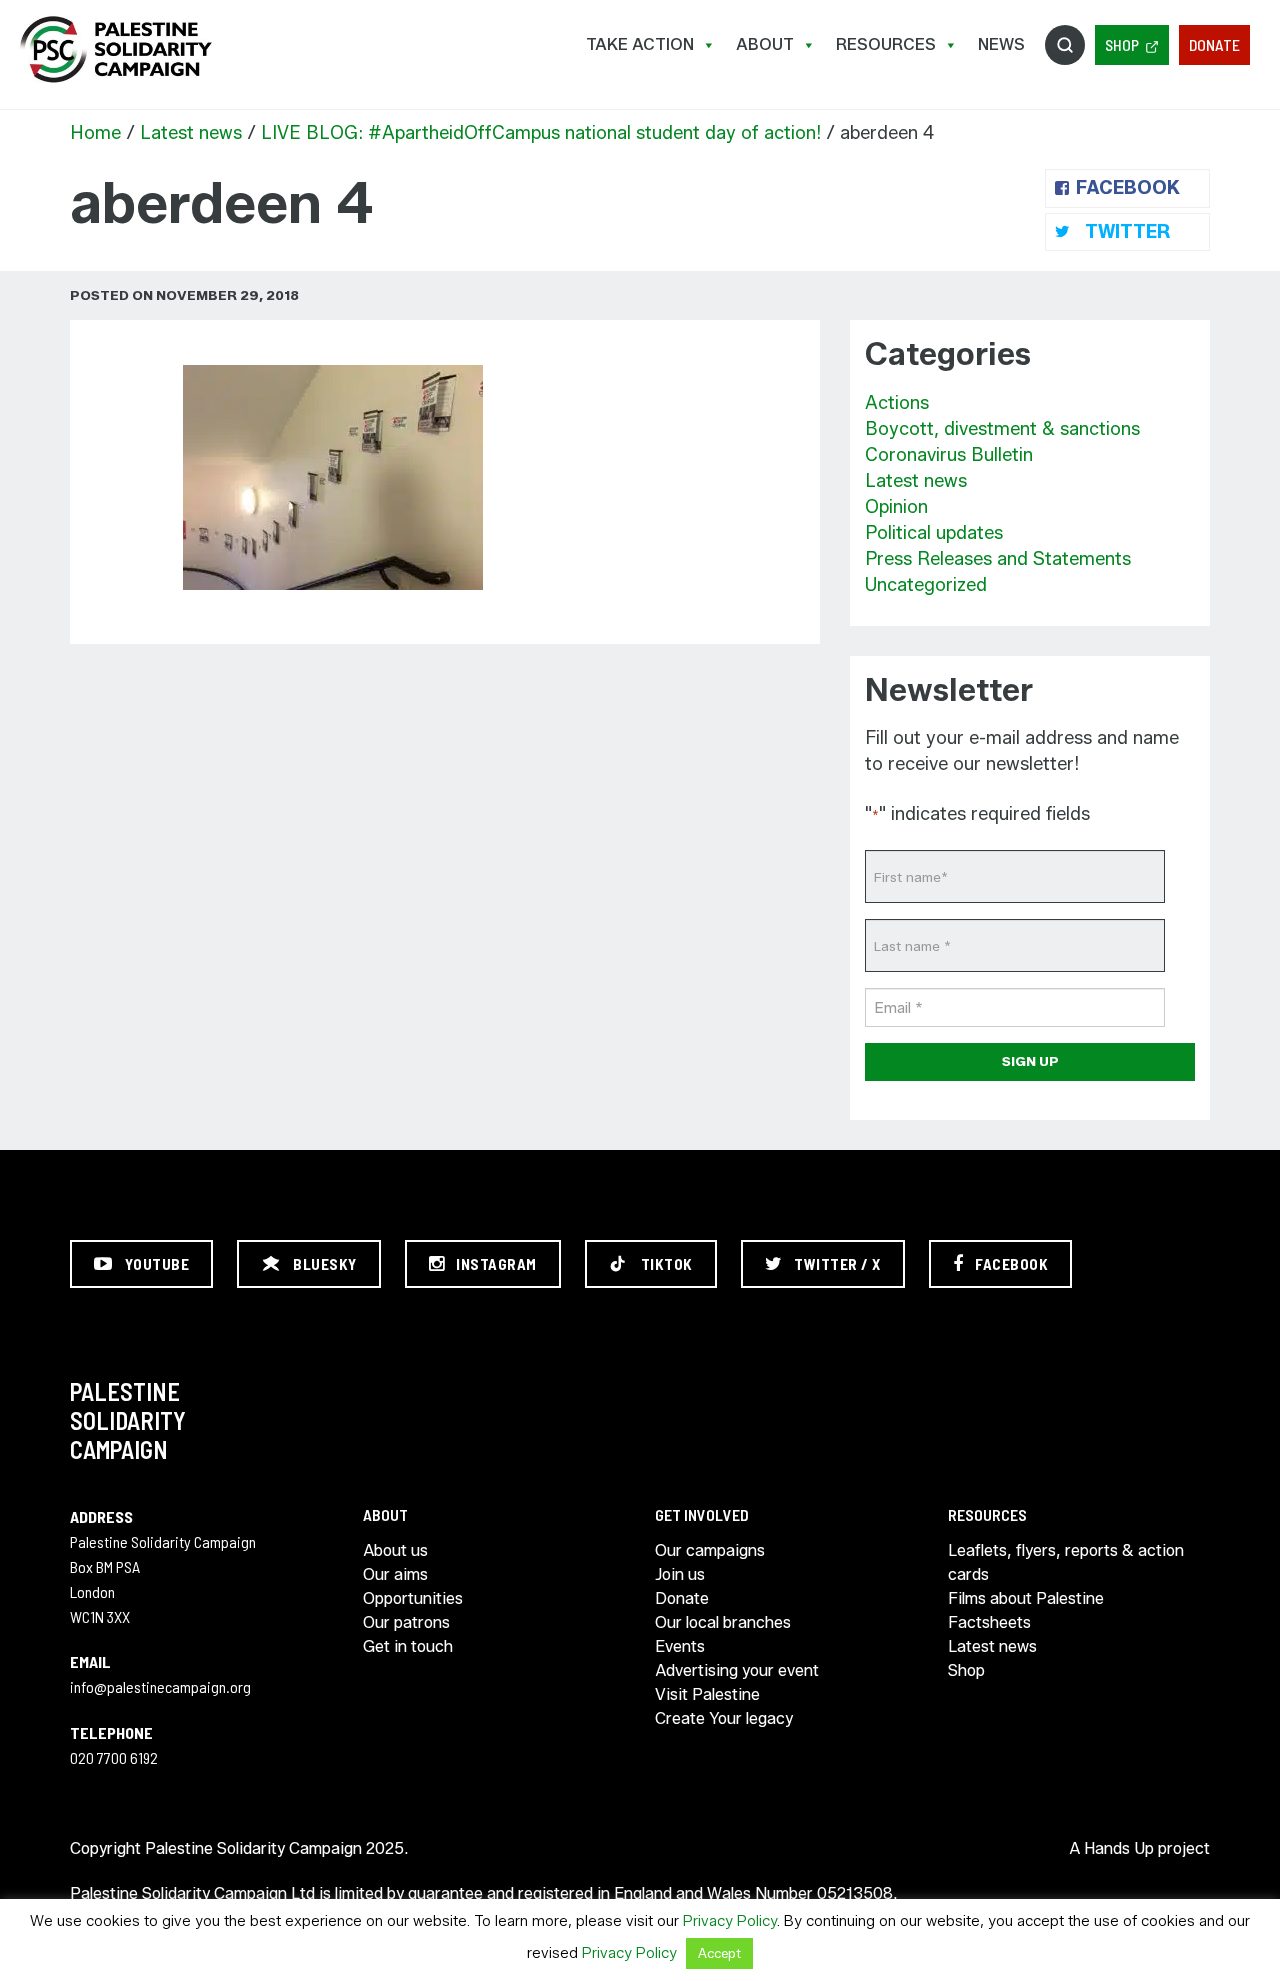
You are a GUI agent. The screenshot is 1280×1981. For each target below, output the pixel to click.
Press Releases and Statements (998, 559)
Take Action (640, 44)
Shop (1122, 44)
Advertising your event (737, 1670)
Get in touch (408, 1646)
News (1001, 44)
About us (395, 1550)
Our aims (395, 1574)
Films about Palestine (1026, 1598)
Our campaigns (710, 1550)
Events (680, 1646)
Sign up (1030, 1061)
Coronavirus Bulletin (949, 455)
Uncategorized (926, 585)
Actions (897, 403)
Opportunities (413, 1598)
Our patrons (406, 1622)
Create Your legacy (724, 1718)
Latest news (191, 133)
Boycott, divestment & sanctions (1002, 429)
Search (1065, 45)
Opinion (896, 507)
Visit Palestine (707, 1694)
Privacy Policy (730, 1921)
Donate (1214, 44)
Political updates (934, 533)
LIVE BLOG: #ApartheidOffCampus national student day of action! (541, 133)
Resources (886, 44)
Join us (680, 1574)
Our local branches (723, 1622)
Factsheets (989, 1622)
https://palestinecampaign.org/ (115, 49)
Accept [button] (719, 1953)
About (765, 44)
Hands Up (1119, 1848)
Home (95, 133)
